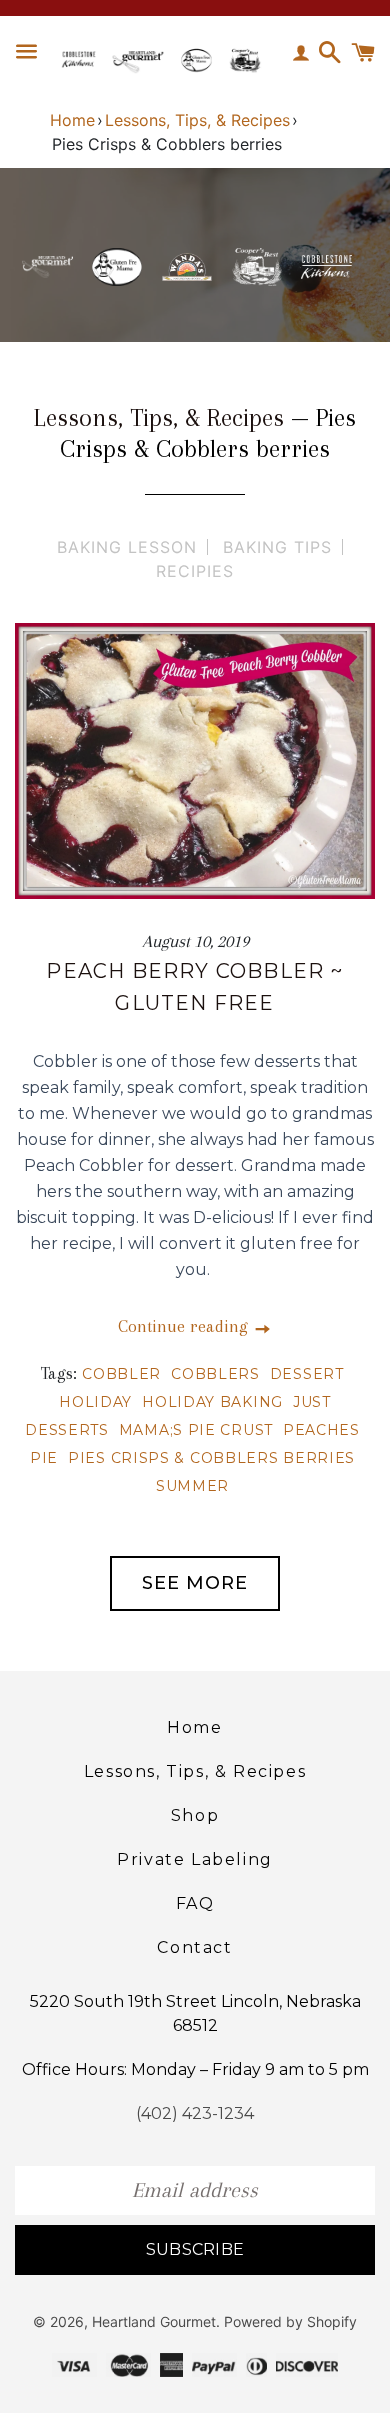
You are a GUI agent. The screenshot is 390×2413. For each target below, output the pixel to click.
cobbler (121, 1374)
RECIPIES (195, 571)
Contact (194, 1947)
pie (44, 1458)
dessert (307, 1374)
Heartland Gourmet (154, 2321)
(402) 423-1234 (195, 2113)
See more (195, 1583)
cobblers (215, 1374)
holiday (95, 1402)
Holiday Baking (212, 1402)
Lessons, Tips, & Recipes (197, 120)
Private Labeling (195, 1859)
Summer (192, 1486)
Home (72, 120)
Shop (195, 1815)
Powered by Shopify (290, 2321)
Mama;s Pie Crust (196, 1430)
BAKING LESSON (127, 547)
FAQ (195, 1903)
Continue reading (185, 1326)
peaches (321, 1430)
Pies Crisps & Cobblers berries (211, 1458)
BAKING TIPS (277, 547)
